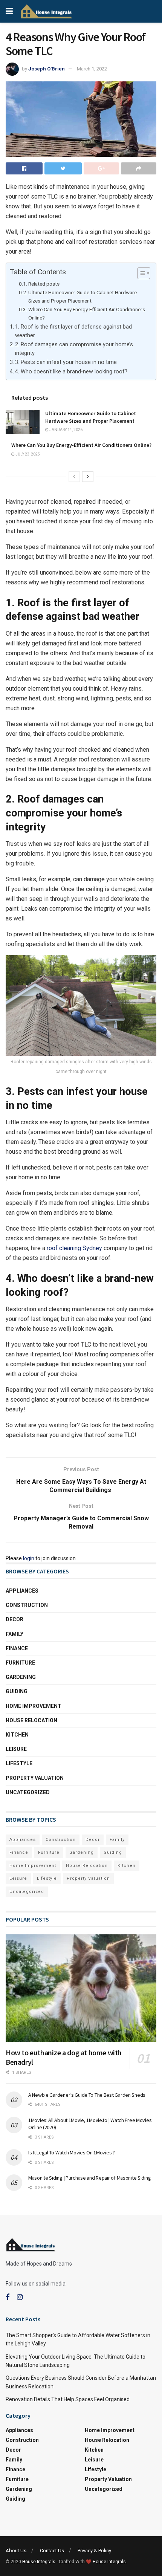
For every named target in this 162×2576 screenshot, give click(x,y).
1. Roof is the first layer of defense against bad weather (73, 331)
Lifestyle (19, 1763)
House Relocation (31, 1720)
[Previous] (74, 477)
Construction (27, 1605)
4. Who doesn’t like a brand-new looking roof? (71, 372)
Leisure (16, 1749)
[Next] (88, 477)
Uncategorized (28, 1792)
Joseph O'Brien (47, 69)
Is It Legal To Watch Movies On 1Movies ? (72, 2153)
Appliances (22, 1591)
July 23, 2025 (27, 454)
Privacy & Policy (94, 2551)
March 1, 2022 (92, 69)
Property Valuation (35, 1778)
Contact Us (52, 2551)
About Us (16, 2551)
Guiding (17, 1691)
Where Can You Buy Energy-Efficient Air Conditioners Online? (87, 313)
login (29, 1558)
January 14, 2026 (66, 430)
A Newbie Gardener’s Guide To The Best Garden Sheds (87, 2095)
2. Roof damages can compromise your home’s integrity (74, 349)
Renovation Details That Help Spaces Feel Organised (68, 2399)
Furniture (20, 1663)
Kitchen (17, 1735)
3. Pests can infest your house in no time (66, 362)
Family (15, 1634)
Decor (15, 1619)
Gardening (21, 1677)
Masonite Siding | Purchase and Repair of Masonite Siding (89, 2178)
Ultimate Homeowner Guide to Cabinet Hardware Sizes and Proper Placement (83, 297)
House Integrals (39, 2562)
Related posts (44, 284)
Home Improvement (34, 1706)
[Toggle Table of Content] (140, 273)
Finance (17, 1648)
